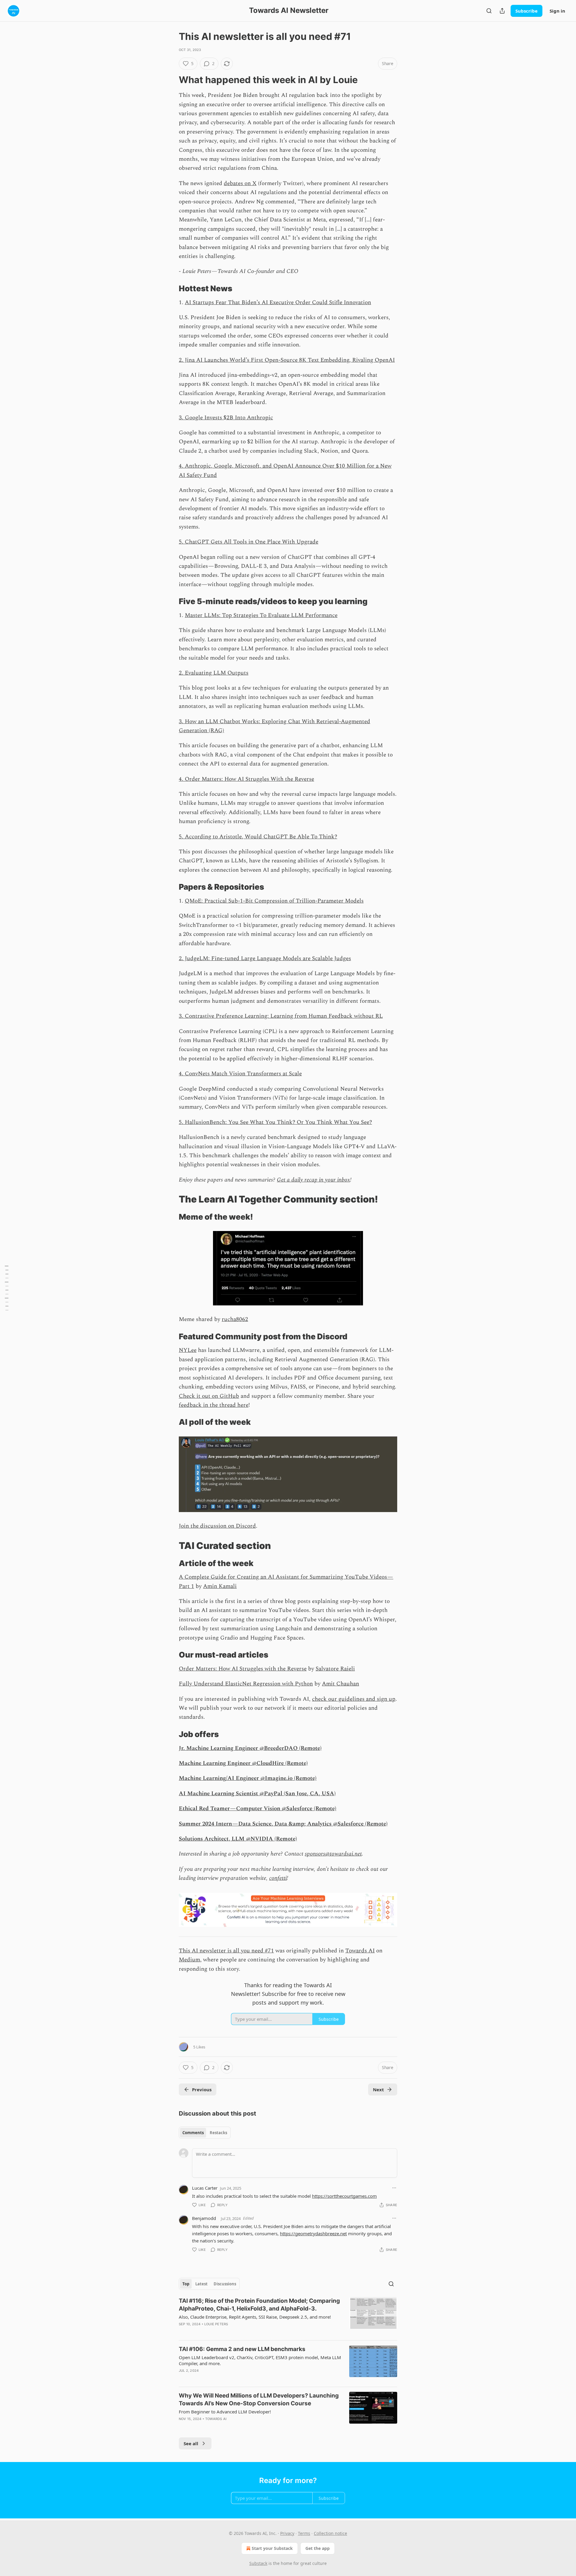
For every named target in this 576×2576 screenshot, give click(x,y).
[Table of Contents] (7, 1288)
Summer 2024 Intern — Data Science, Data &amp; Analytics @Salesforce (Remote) (283, 1824)
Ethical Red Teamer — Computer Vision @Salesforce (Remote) (258, 1809)
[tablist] (205, 2133)
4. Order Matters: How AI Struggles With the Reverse (246, 779)
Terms (304, 2533)
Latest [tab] (201, 2284)
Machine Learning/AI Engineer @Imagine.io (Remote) (248, 1778)
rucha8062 (235, 1319)
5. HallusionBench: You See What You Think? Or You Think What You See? (275, 1122)
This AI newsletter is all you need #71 (226, 1951)
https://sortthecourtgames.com (344, 2196)
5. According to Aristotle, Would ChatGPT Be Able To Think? (258, 837)
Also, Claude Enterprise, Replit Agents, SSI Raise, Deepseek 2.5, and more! (255, 2317)
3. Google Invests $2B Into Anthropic (226, 418)
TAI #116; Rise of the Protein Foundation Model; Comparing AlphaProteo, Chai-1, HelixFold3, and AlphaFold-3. (259, 2305)
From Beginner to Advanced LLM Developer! (225, 2412)
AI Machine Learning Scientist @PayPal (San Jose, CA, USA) (257, 1794)
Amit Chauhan (340, 1684)
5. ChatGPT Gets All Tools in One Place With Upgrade (249, 542)
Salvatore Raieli (335, 1669)
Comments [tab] (193, 2133)
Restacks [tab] (218, 2133)
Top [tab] (186, 2284)
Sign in (557, 11)
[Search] (489, 11)
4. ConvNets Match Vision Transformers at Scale (240, 1074)
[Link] (170, 80)
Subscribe (526, 11)
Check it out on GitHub (209, 1396)
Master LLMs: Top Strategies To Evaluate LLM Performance (261, 615)
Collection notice (330, 2533)
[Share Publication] (502, 11)
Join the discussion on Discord (217, 1526)
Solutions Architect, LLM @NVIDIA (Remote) (238, 1839)
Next (378, 2089)
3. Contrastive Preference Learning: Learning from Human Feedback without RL (281, 1016)
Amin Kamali (220, 1586)
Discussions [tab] (225, 2284)
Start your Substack (272, 2548)
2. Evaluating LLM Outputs (214, 673)
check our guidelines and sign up (354, 1699)
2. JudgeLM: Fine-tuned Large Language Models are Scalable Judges (265, 959)
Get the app (318, 2548)
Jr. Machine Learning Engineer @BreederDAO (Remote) (250, 1748)
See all (191, 2443)
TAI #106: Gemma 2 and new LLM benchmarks (242, 2349)
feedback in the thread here (214, 1405)
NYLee (188, 1350)
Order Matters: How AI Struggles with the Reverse (243, 1669)
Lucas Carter (205, 2188)
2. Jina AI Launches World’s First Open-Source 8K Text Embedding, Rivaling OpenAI (287, 360)
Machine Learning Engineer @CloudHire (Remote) (243, 1763)
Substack (258, 2563)
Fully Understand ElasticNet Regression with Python (246, 1684)
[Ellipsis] (394, 2188)
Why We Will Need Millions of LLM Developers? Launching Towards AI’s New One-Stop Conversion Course (259, 2399)
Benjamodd (204, 2218)
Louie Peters (216, 2324)
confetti (278, 1878)
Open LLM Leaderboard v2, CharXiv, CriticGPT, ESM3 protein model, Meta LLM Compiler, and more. (260, 2360)
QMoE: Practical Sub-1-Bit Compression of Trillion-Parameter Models (274, 901)
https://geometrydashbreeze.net (313, 2233)
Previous (202, 2089)
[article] (288, 2316)
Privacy (287, 2533)
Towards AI (360, 1951)
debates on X (240, 183)
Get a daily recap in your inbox (313, 1180)
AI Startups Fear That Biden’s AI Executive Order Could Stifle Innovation (278, 303)
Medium (189, 1960)
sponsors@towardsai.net (333, 1854)
